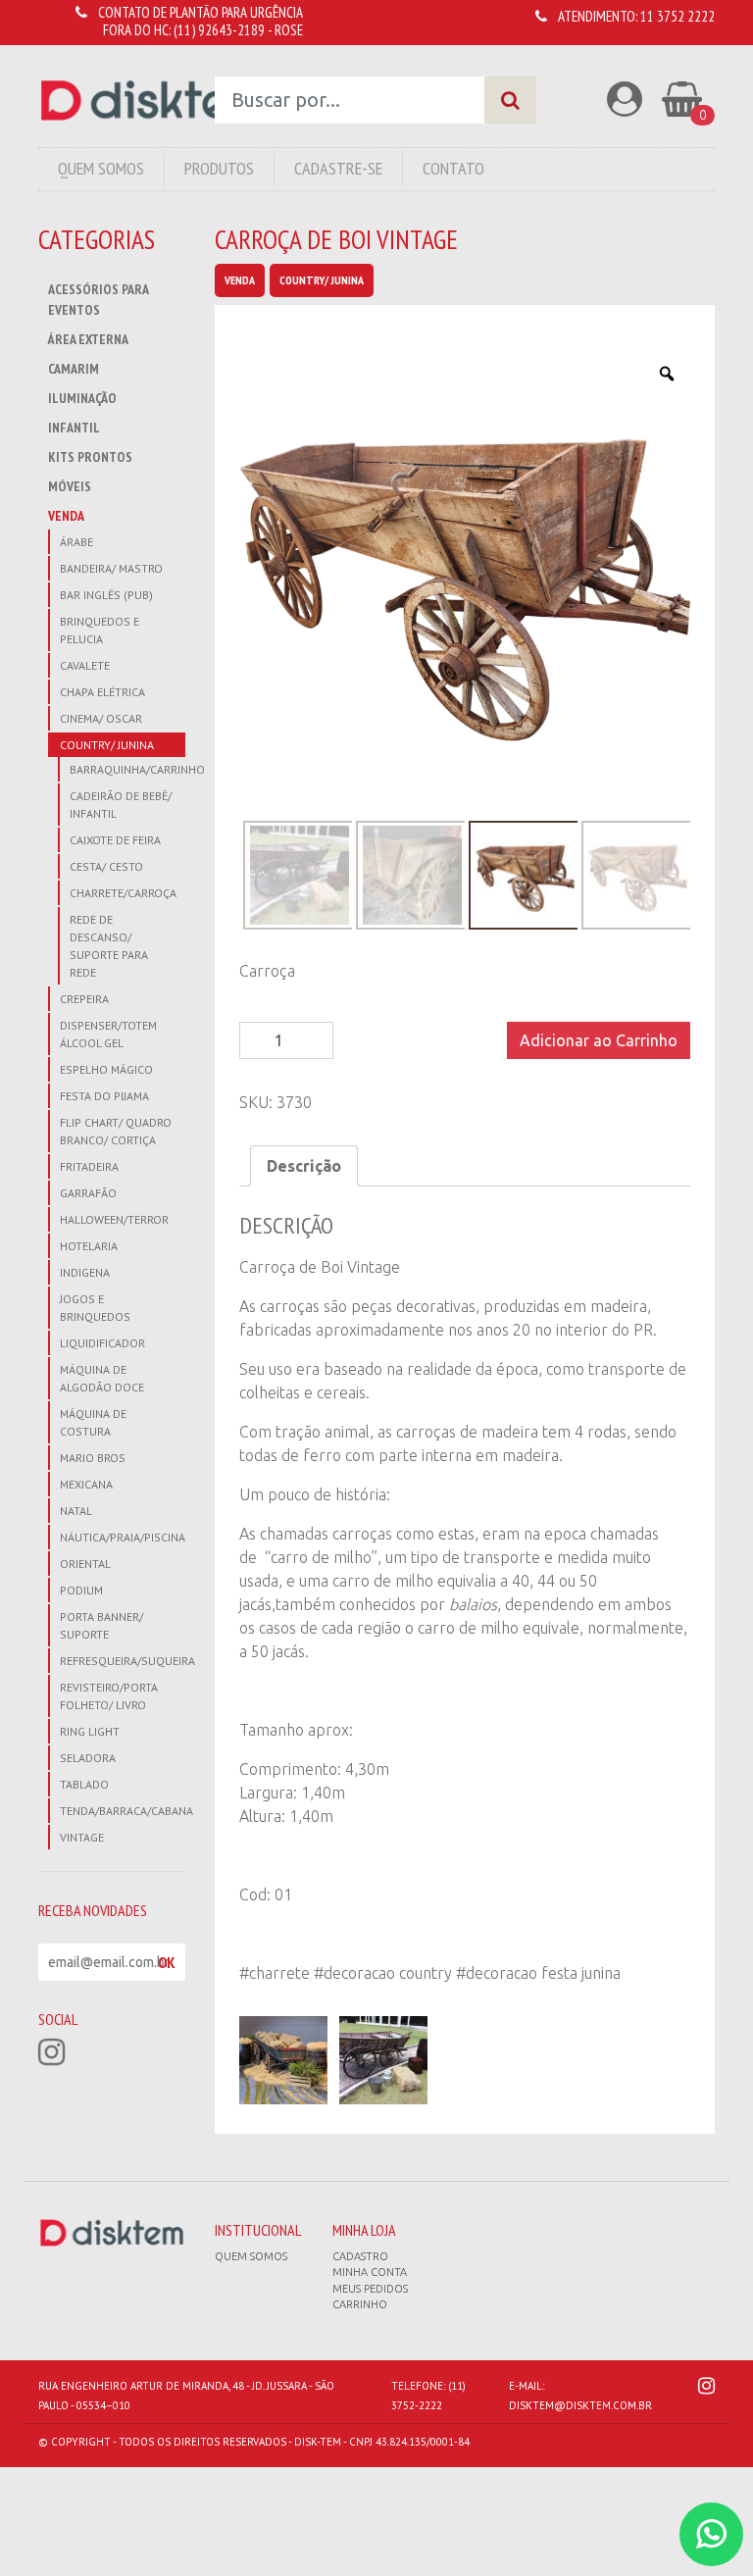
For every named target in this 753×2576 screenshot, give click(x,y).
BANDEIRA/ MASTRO (111, 568)
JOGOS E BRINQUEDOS (95, 1308)
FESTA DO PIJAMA (104, 1096)
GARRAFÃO (88, 1193)
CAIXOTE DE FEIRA (115, 840)
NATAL (76, 1511)
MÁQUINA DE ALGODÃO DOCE (102, 1378)
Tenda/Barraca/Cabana (123, 1811)
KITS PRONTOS (90, 457)
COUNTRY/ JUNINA (107, 745)
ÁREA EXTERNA (88, 339)
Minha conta (370, 2272)
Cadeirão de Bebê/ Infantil (121, 805)
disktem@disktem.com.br (580, 2405)
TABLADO (84, 1784)
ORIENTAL (85, 1564)
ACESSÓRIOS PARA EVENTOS (98, 300)
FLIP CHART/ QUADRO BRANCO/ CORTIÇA (116, 1131)
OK (167, 1962)
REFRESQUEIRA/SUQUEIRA (123, 1661)
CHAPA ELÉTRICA (102, 692)
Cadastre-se (338, 168)
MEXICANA (86, 1484)
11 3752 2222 (678, 16)
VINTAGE (82, 1837)
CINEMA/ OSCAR (101, 718)
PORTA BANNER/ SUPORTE (101, 1625)
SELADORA (88, 1758)
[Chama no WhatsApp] (711, 2534)
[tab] (304, 1166)
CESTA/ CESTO (106, 866)
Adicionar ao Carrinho (599, 1040)
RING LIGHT (90, 1731)
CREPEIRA (84, 999)
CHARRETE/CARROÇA (123, 893)
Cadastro (360, 2256)
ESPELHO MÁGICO (106, 1069)
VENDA (66, 516)
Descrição (304, 1166)
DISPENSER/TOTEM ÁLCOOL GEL (108, 1034)
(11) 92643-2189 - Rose (238, 30)
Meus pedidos (370, 2289)
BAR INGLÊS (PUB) (106, 595)
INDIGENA (85, 1272)
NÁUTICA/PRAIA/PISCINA (123, 1537)
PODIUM (81, 1590)
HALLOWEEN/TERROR (114, 1219)
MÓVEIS (70, 486)
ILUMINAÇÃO (82, 398)
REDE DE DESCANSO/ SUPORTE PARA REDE (109, 946)
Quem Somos (101, 168)
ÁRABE (76, 542)
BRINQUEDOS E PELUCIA (100, 630)
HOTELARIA (89, 1246)
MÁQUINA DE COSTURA (93, 1422)
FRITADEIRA (89, 1166)
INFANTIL (74, 428)
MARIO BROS (93, 1458)
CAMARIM (74, 369)
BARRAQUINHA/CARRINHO (127, 769)
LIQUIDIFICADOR (102, 1343)
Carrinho (360, 2304)
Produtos (219, 168)
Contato (453, 168)
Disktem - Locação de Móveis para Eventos (152, 101)
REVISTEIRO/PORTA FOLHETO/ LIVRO (109, 1696)
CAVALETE (85, 665)
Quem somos (251, 2256)
